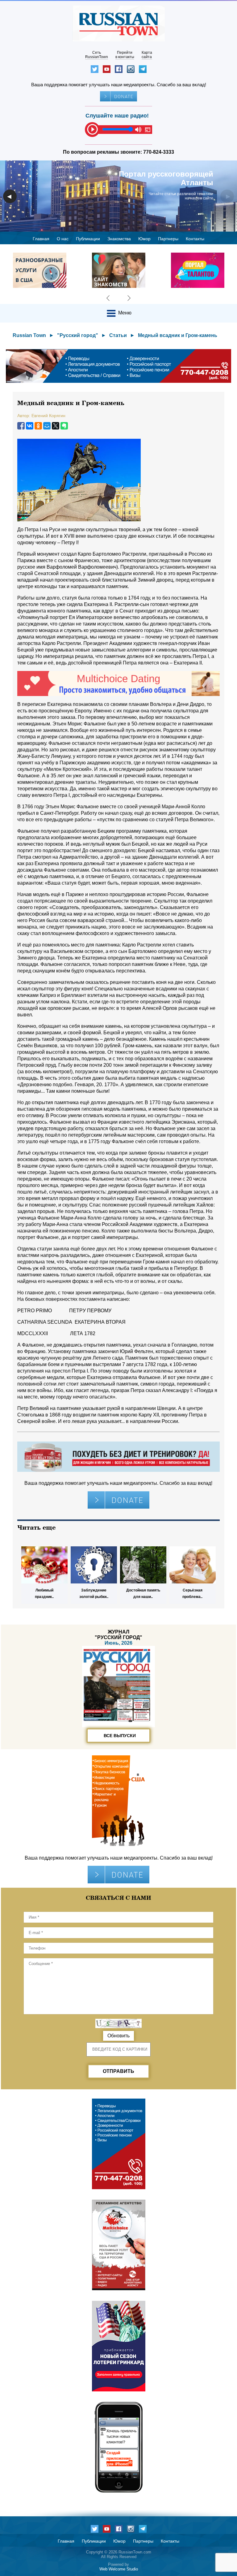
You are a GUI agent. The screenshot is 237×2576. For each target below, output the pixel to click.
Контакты (195, 239)
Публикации (88, 239)
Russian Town (29, 335)
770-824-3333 (159, 152)
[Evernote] (64, 426)
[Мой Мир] (47, 426)
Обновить (118, 2036)
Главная (41, 239)
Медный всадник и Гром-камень (178, 335)
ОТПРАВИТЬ (118, 2071)
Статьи (118, 335)
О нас (63, 239)
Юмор (144, 239)
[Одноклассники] (38, 426)
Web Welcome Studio (119, 2569)
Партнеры (168, 239)
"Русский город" (78, 335)
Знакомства (119, 239)
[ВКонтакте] (30, 426)
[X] (56, 426)
